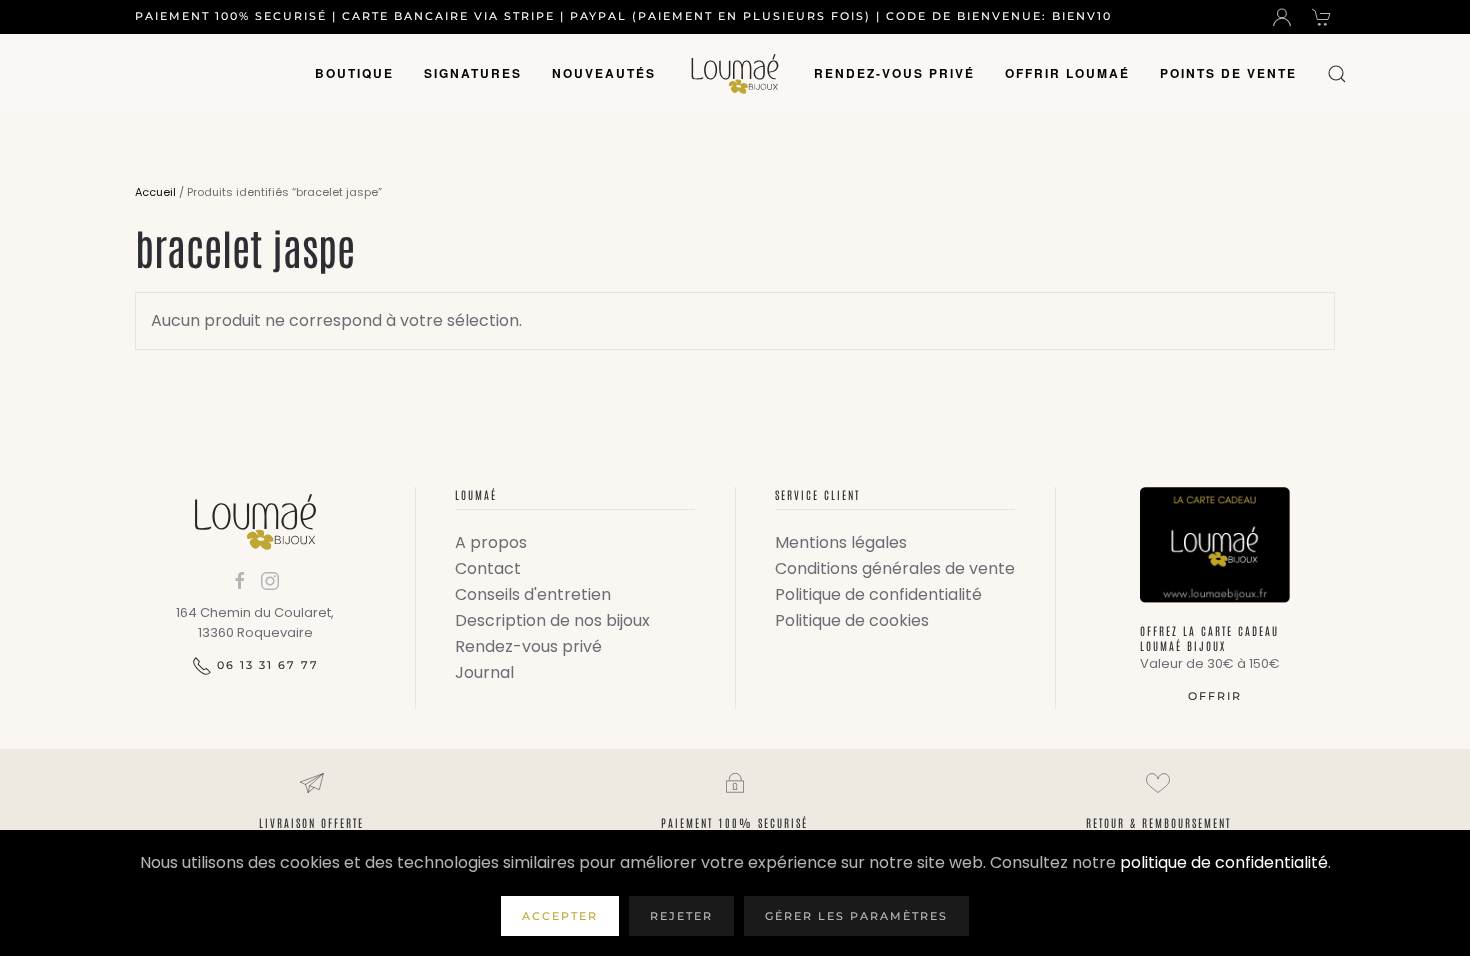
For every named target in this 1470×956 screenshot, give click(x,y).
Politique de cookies (852, 620)
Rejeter (681, 916)
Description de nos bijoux (552, 620)
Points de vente (1228, 73)
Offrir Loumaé (1067, 73)
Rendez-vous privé (894, 73)
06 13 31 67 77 (268, 665)
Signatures (473, 73)
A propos (491, 542)
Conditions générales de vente (895, 568)
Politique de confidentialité (878, 594)
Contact (488, 568)
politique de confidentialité (1224, 862)
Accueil (155, 192)
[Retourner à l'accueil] (735, 74)
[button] (1337, 74)
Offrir (1215, 696)
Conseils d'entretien (533, 594)
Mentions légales (841, 542)
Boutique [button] (354, 73)
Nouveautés (604, 73)
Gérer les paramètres (856, 916)
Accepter (560, 916)
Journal (484, 672)
